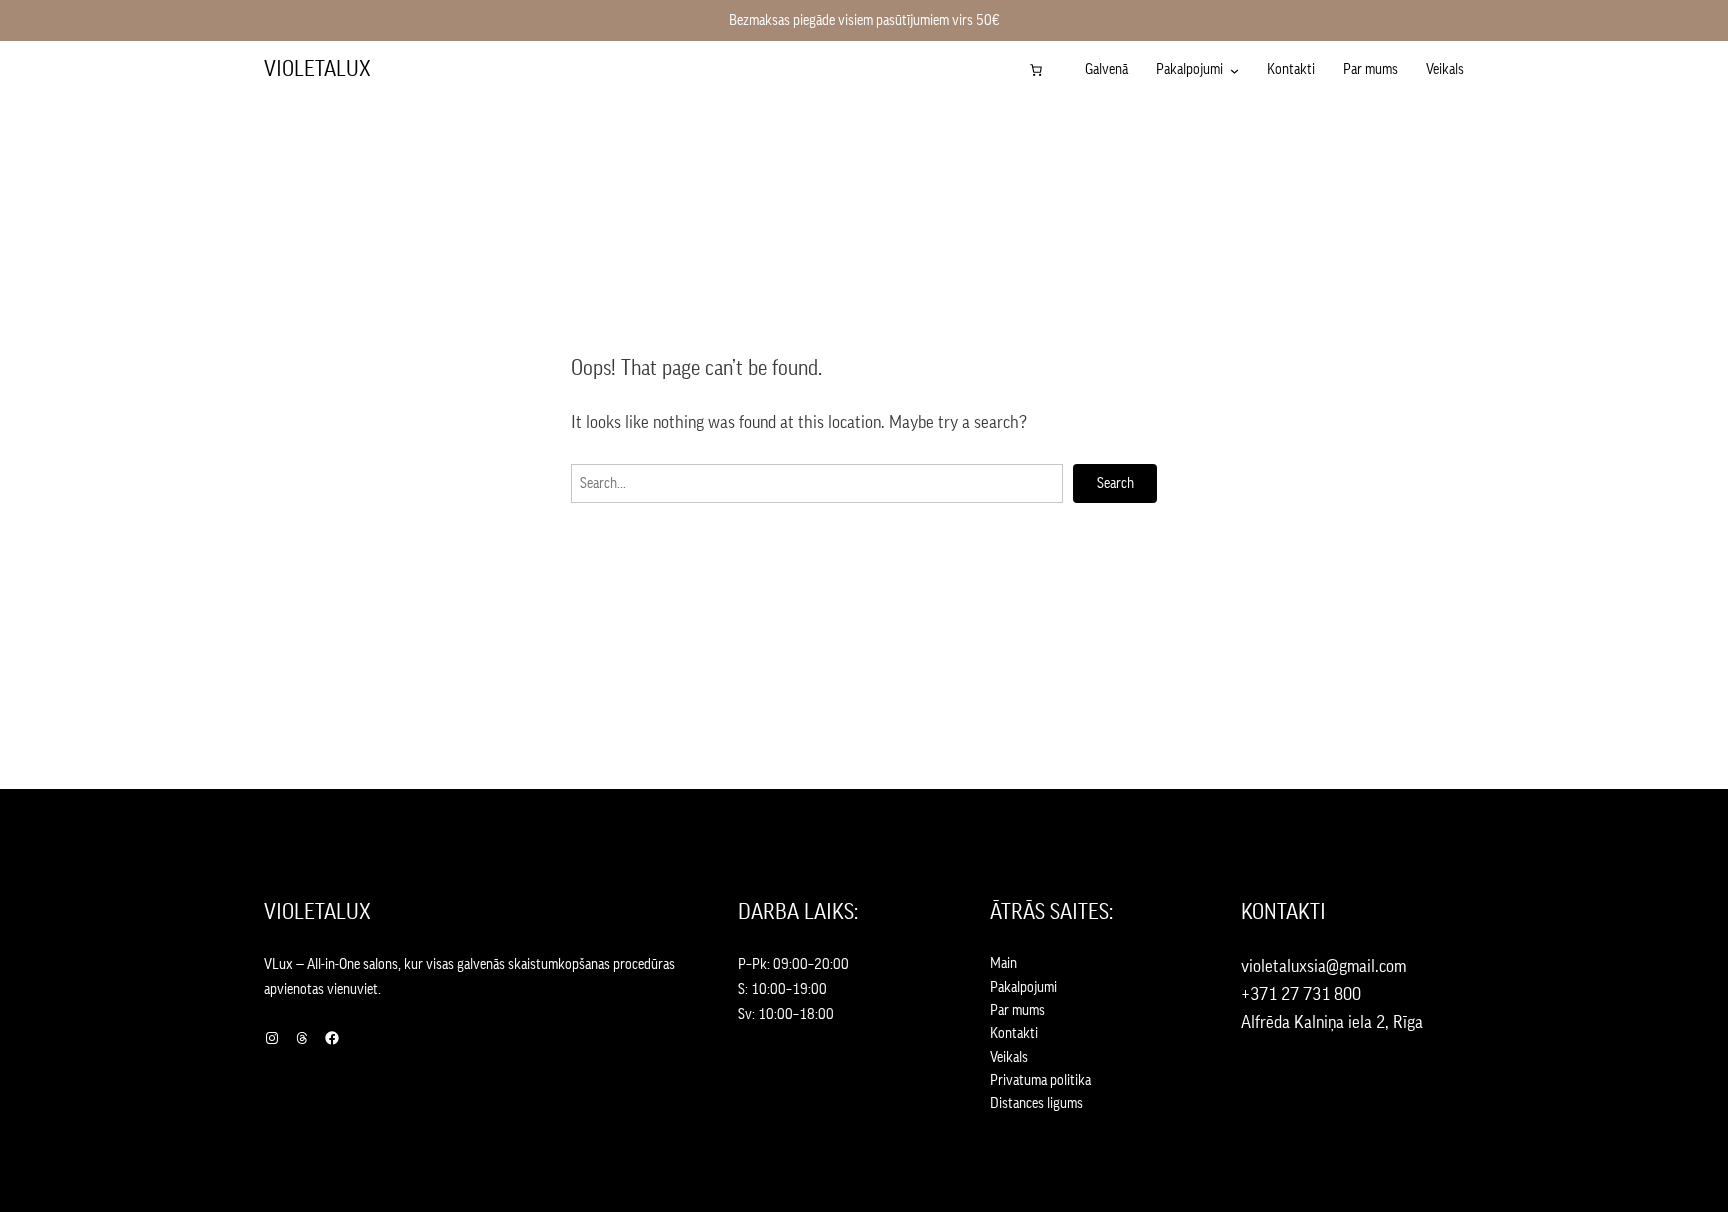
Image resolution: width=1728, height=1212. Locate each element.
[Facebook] (332, 1038)
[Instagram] (272, 1038)
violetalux (317, 69)
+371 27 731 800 (1301, 994)
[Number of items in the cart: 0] (1036, 70)
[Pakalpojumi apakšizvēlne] (1234, 70)
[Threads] (302, 1038)
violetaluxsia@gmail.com (1323, 966)
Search (1115, 483)
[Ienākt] (1068, 70)
